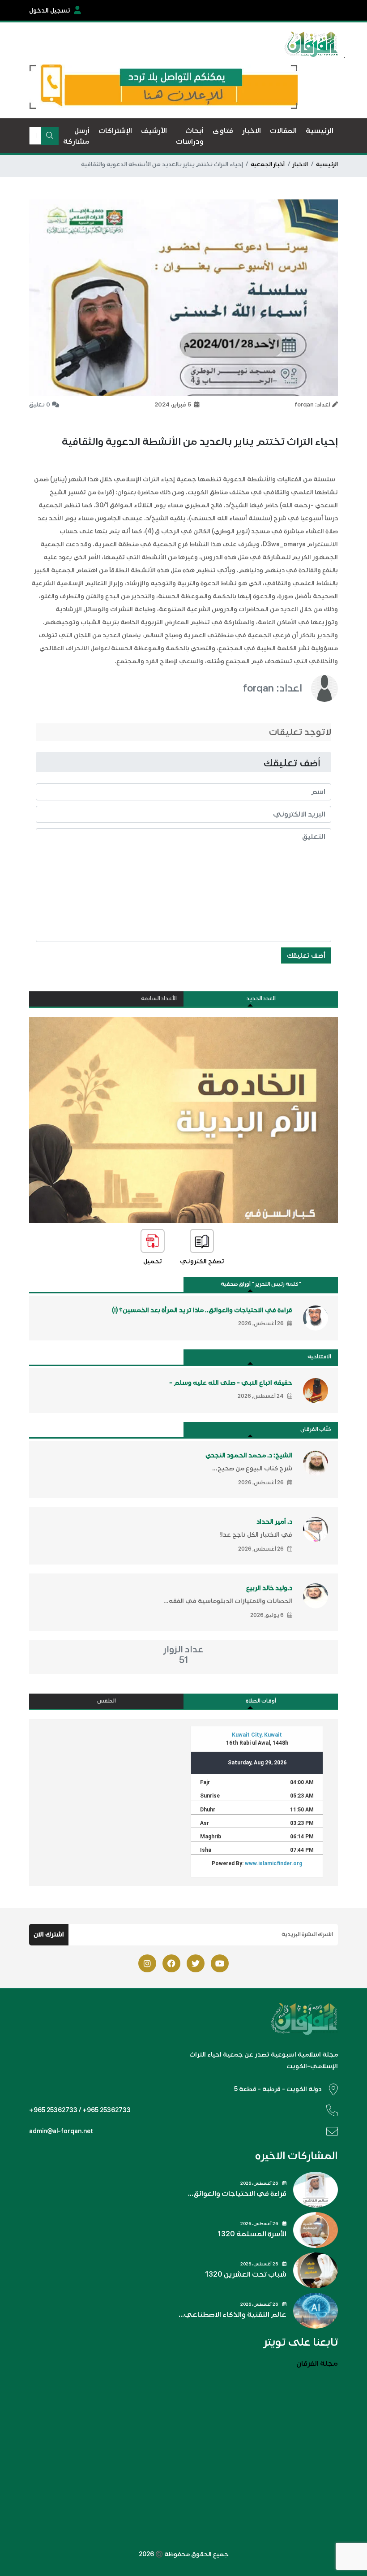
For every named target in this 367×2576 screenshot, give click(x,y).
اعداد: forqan (273, 688)
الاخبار (300, 164)
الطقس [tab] (107, 1701)
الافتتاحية (319, 1357)
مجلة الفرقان (317, 2364)
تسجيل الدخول (50, 11)
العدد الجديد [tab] (261, 999)
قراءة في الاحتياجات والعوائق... (237, 2194)
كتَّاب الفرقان (316, 1429)
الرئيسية (327, 164)
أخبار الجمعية (268, 164)
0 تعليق (40, 405)
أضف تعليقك (306, 955)
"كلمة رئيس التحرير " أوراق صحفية (261, 1284)
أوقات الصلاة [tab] (261, 1701)
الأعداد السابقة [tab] (159, 999)
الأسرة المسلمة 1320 (252, 2234)
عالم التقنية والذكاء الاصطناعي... (233, 2315)
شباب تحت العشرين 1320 (246, 2274)
